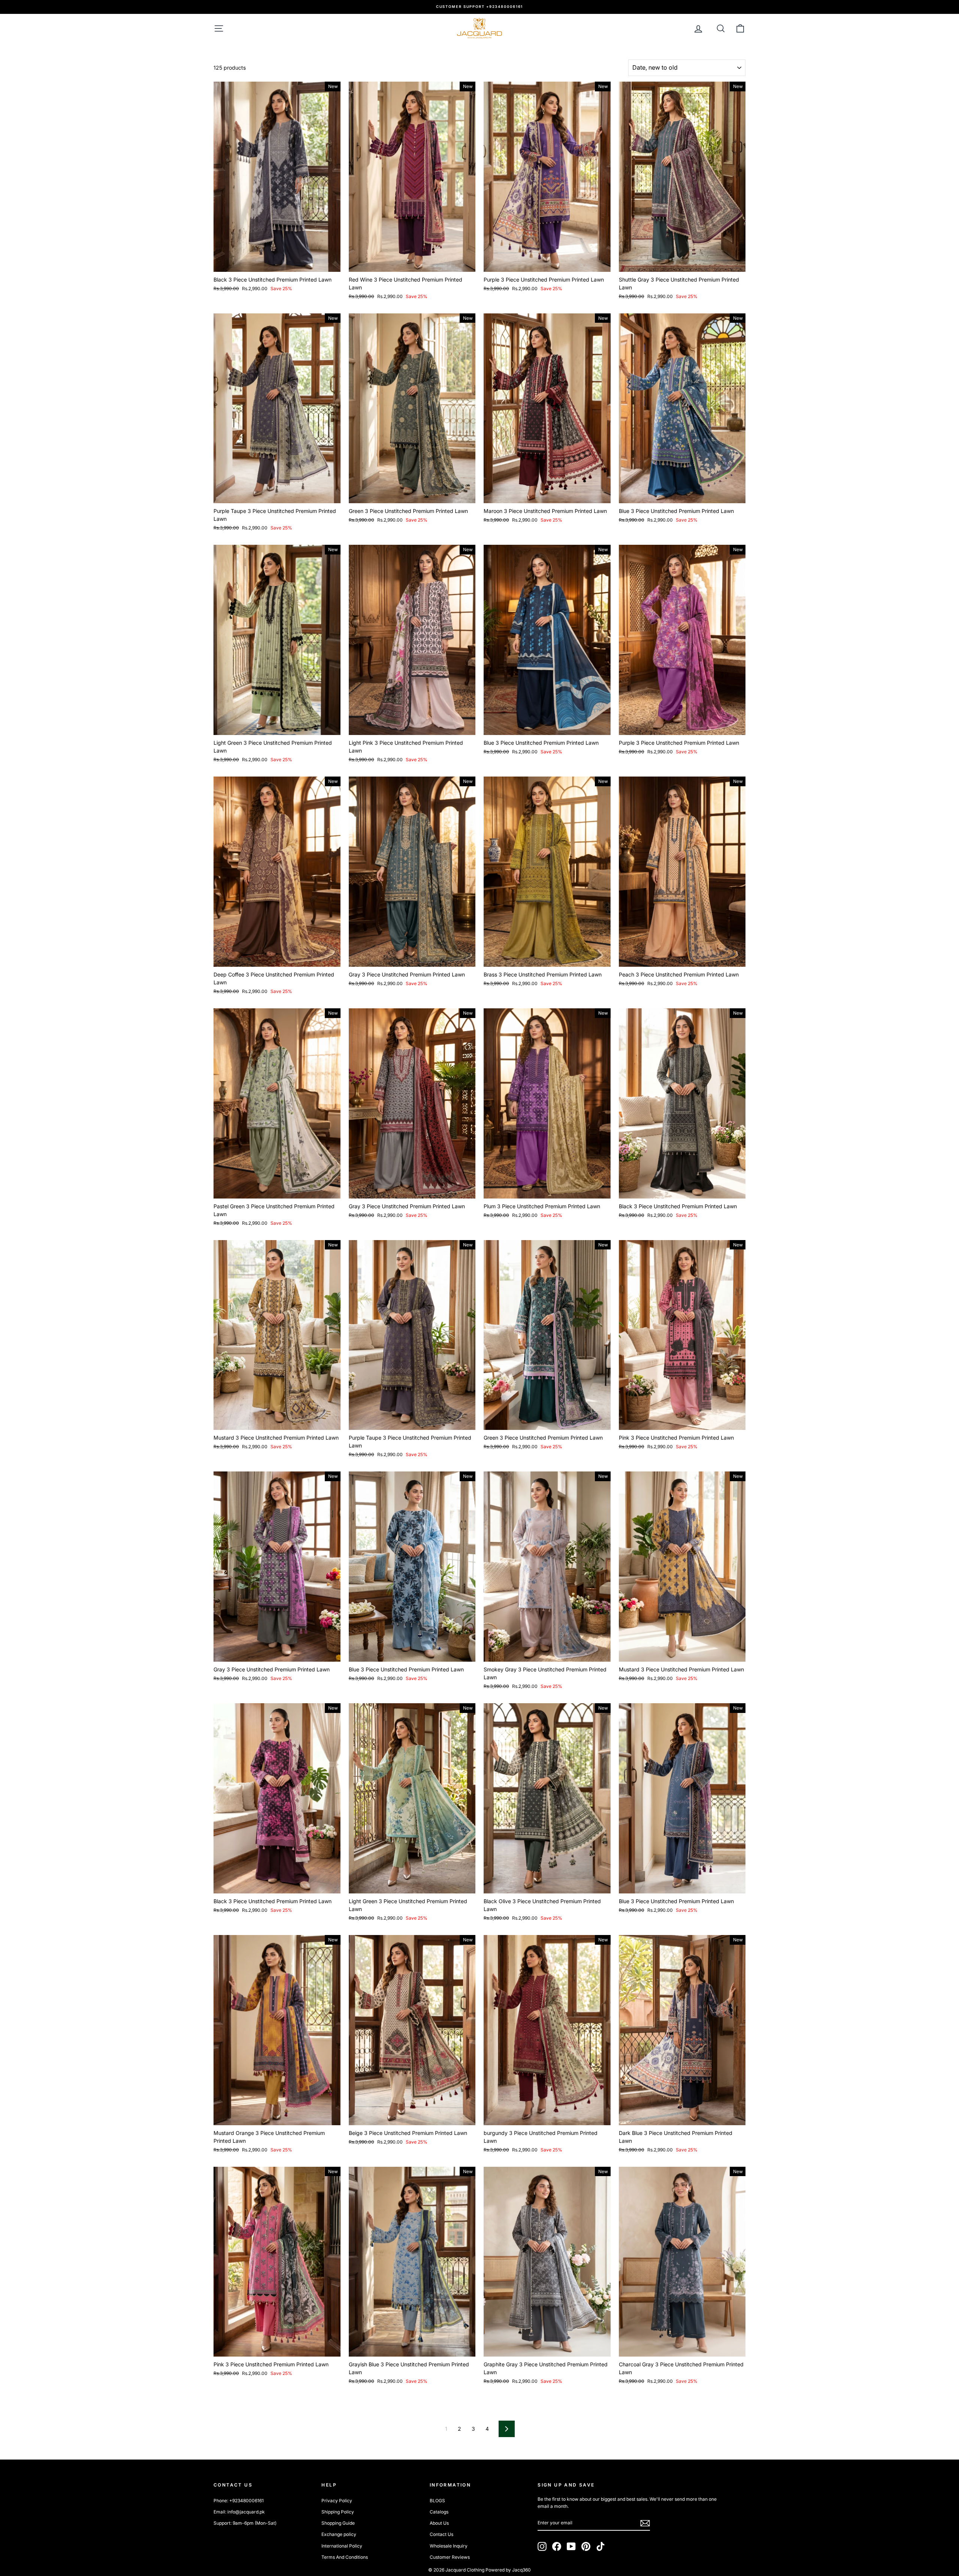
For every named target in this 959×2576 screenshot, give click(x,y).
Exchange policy (339, 2534)
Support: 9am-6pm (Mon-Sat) (245, 2523)
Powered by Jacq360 (508, 2570)
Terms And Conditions (345, 2557)
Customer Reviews (450, 2557)
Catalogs (439, 2512)
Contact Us (441, 2534)
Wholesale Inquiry (449, 2546)
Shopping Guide (338, 2523)
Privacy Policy (337, 2501)
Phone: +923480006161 (239, 2501)
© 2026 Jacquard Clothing (456, 2570)
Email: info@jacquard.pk (239, 2512)
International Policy (342, 2546)
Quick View (277, 263)
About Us (439, 2523)
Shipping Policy (338, 2512)
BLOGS (437, 2501)
